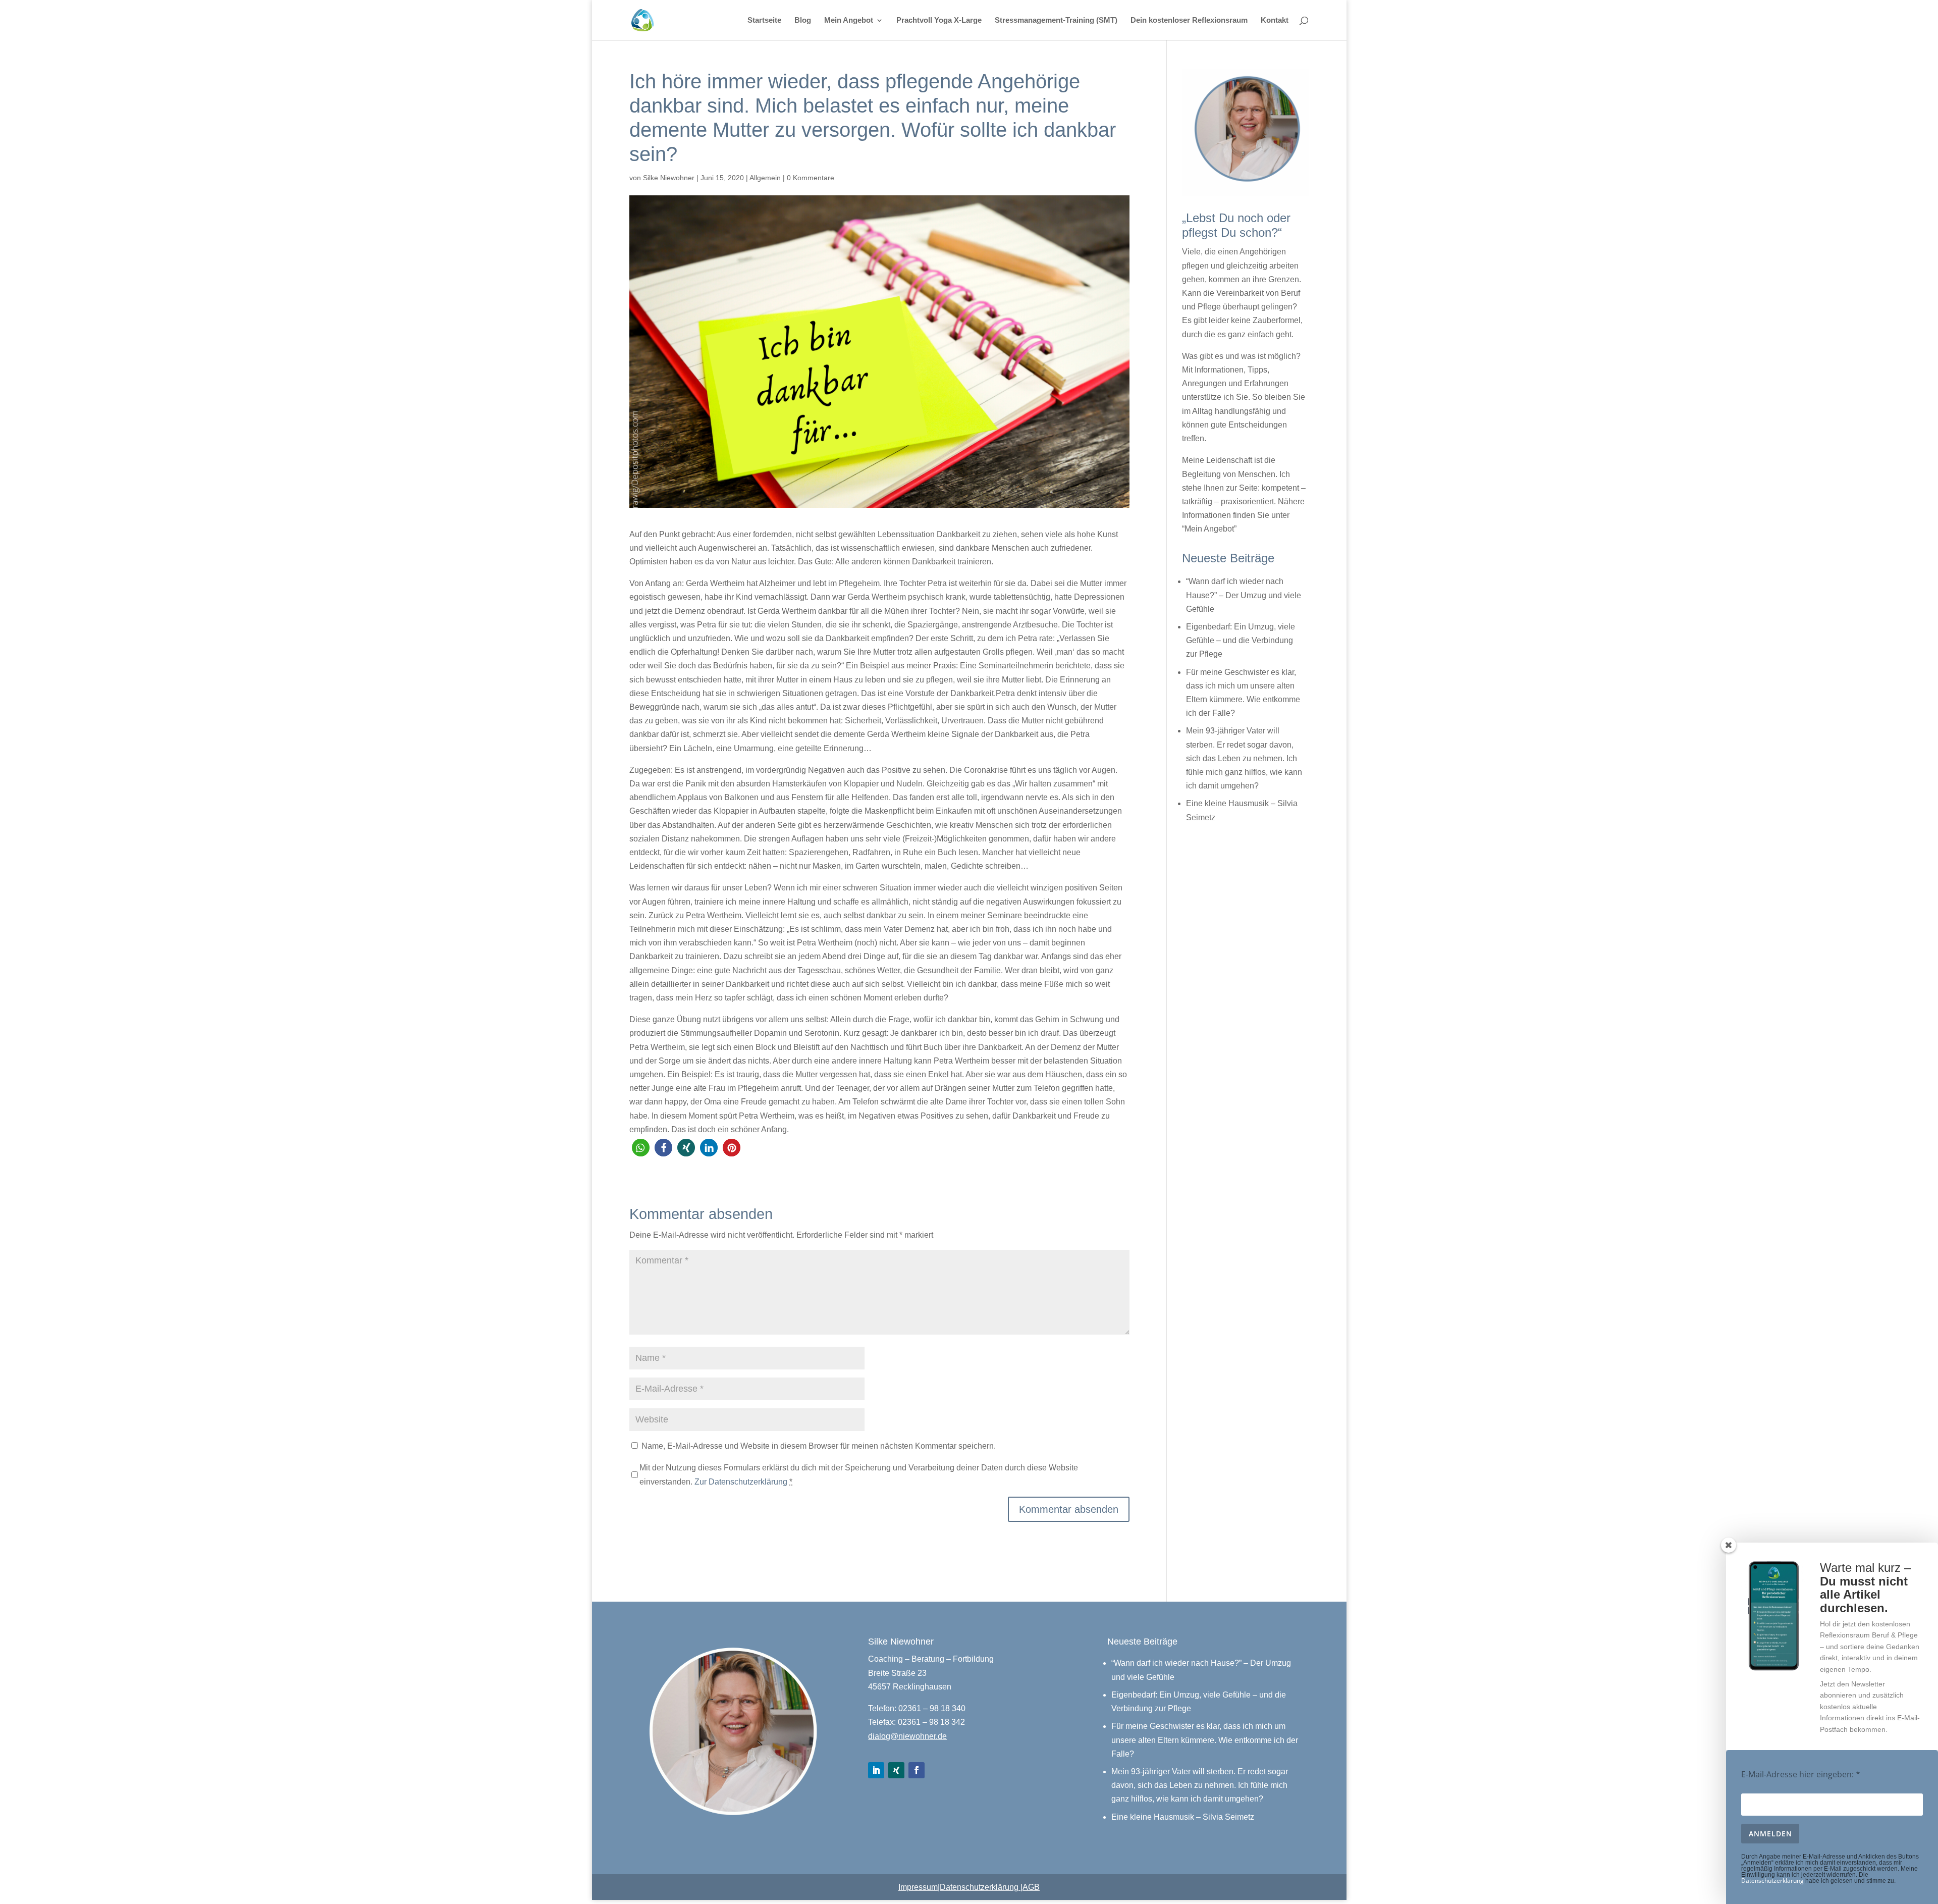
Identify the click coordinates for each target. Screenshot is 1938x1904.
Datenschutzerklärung (1772, 1881)
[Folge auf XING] (896, 1770)
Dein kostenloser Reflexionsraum (1189, 20)
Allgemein (765, 178)
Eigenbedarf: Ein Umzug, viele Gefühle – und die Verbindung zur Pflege (1241, 640)
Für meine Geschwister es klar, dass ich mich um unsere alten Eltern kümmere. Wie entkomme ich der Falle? (1205, 1740)
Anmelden (1770, 1834)
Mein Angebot (849, 20)
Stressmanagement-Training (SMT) (1056, 20)
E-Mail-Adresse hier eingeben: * (1801, 1774)
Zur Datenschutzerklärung (741, 1482)
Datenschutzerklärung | (981, 1887)
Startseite (764, 20)
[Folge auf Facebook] (917, 1770)
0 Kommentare (811, 178)
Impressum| (919, 1887)
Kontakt (1275, 20)
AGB (1031, 1887)
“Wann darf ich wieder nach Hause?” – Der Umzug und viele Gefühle (1244, 595)
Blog (803, 20)
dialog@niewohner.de (907, 1736)
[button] (641, 1148)
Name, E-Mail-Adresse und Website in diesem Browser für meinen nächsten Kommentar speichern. (819, 1446)
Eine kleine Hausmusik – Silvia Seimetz (1183, 1817)
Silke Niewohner (669, 178)
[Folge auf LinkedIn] (876, 1770)
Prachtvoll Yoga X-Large (939, 20)
